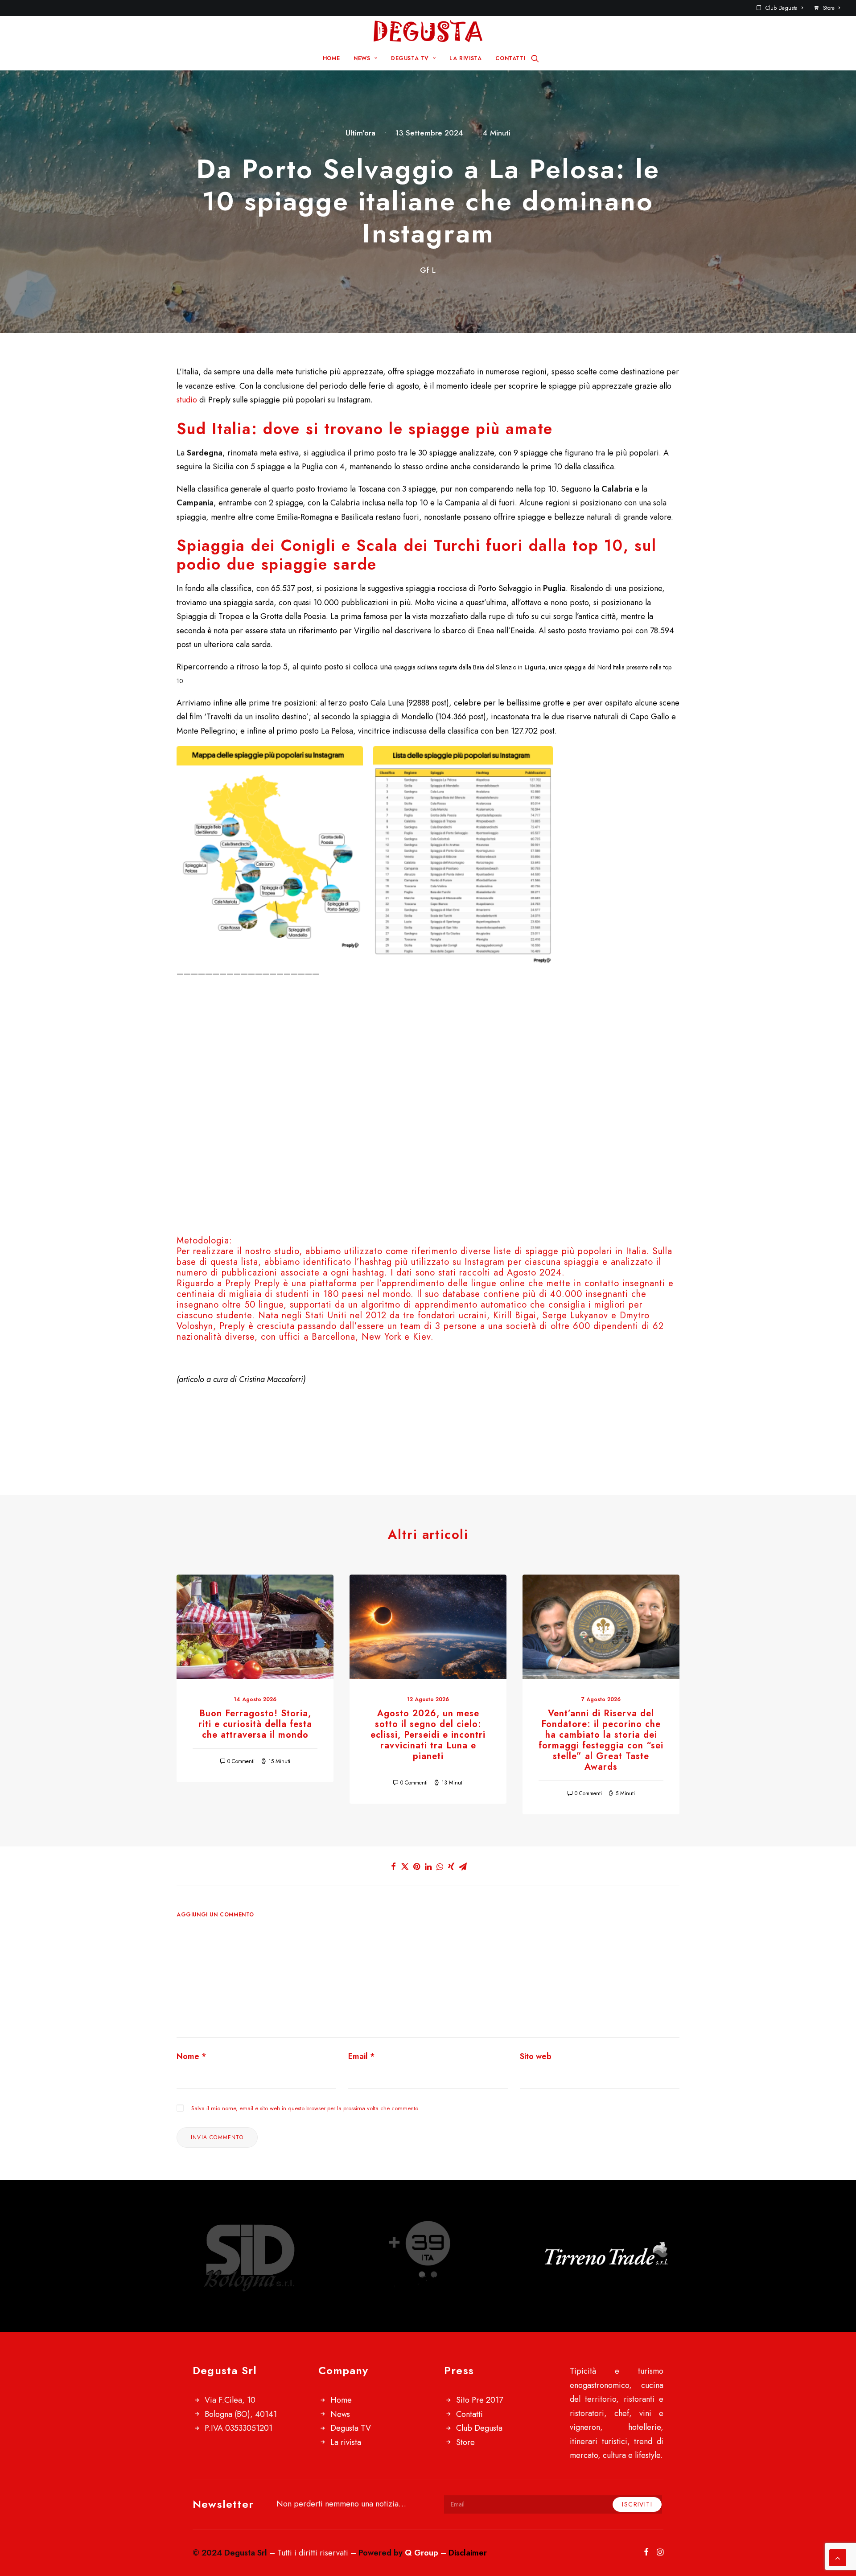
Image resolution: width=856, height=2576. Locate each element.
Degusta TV (351, 2428)
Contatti (469, 2414)
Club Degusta (782, 8)
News (340, 2414)
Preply (267, 1283)
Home (341, 2400)
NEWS (362, 58)
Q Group (422, 2553)
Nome (191, 2056)
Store (829, 8)
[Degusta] (428, 31)
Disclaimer (468, 2553)
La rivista (346, 2442)
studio (187, 400)
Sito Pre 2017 (479, 2400)
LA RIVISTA (465, 58)
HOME (331, 58)
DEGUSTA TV (410, 58)
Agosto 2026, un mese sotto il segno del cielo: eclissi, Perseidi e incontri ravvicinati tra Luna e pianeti (428, 1735)
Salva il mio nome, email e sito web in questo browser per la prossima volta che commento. (305, 2108)
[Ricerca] (535, 58)
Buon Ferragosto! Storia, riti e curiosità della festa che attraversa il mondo (255, 1724)
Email (362, 2056)
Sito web (536, 2056)
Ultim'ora (360, 133)
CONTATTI (510, 58)
